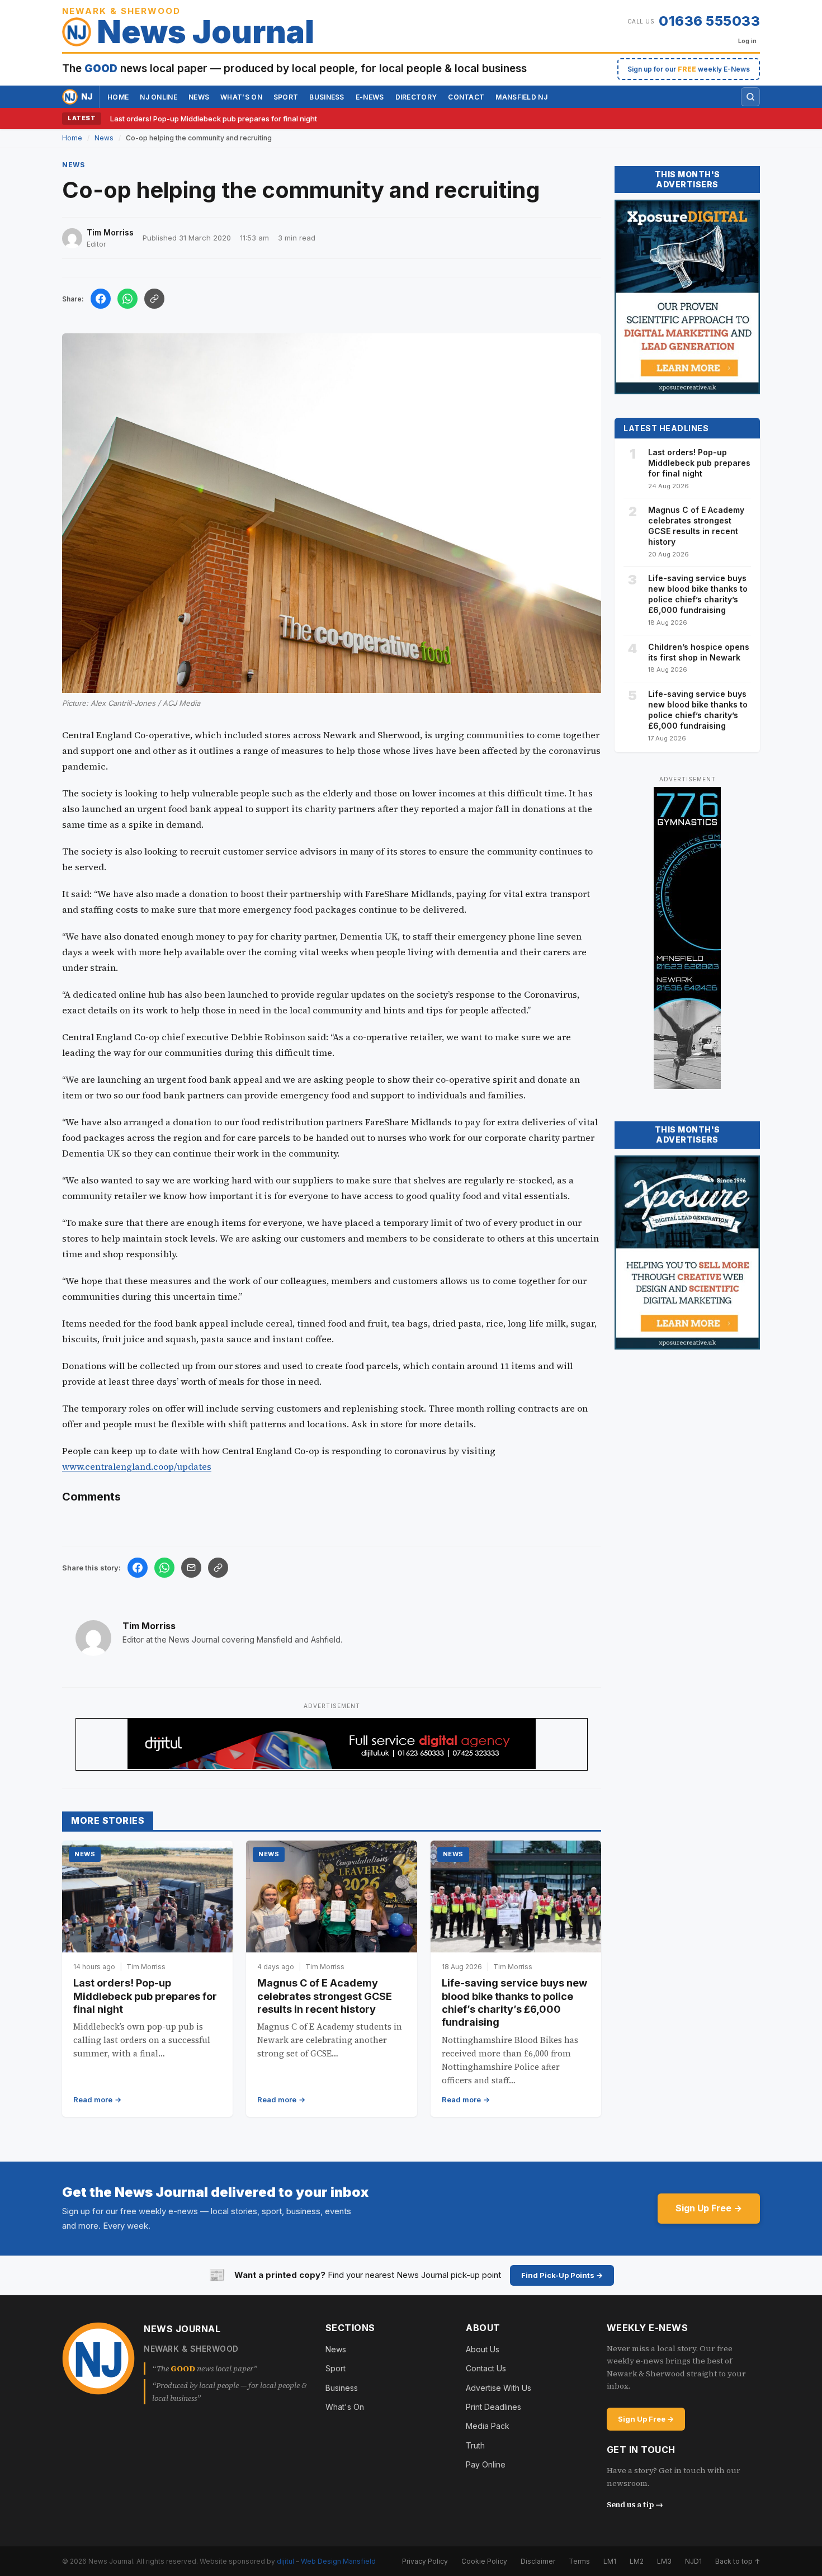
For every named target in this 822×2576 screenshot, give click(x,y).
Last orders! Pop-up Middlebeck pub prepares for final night (214, 119)
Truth (475, 2445)
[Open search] (750, 97)
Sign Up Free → (709, 2208)
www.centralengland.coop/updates (137, 1466)
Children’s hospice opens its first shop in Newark (699, 652)
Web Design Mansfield (338, 2561)
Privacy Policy (425, 2561)
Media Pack (488, 2426)
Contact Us (486, 2368)
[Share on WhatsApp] (127, 299)
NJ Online (159, 97)
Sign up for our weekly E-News (689, 69)
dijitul (285, 2561)
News (199, 97)
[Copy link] (154, 299)
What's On (345, 2407)
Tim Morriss (149, 1626)
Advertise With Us (499, 2388)
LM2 (637, 2561)
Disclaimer (538, 2561)
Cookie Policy (484, 2561)
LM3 (664, 2561)
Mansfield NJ (521, 97)
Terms (579, 2561)
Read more (93, 2100)
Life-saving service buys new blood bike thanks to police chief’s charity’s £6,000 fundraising (698, 594)
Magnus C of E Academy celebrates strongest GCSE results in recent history (325, 1996)
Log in (747, 41)
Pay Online (486, 2464)
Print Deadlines (493, 2407)
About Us (483, 2349)
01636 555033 (709, 21)
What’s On (241, 97)
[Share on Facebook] (101, 299)
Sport (286, 97)
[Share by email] (191, 1568)
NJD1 (693, 2561)
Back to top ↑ (738, 2561)
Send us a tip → (635, 2504)
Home (118, 97)
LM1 (610, 2561)
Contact (466, 97)
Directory (416, 97)
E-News (370, 97)
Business (327, 97)
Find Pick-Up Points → (562, 2275)
